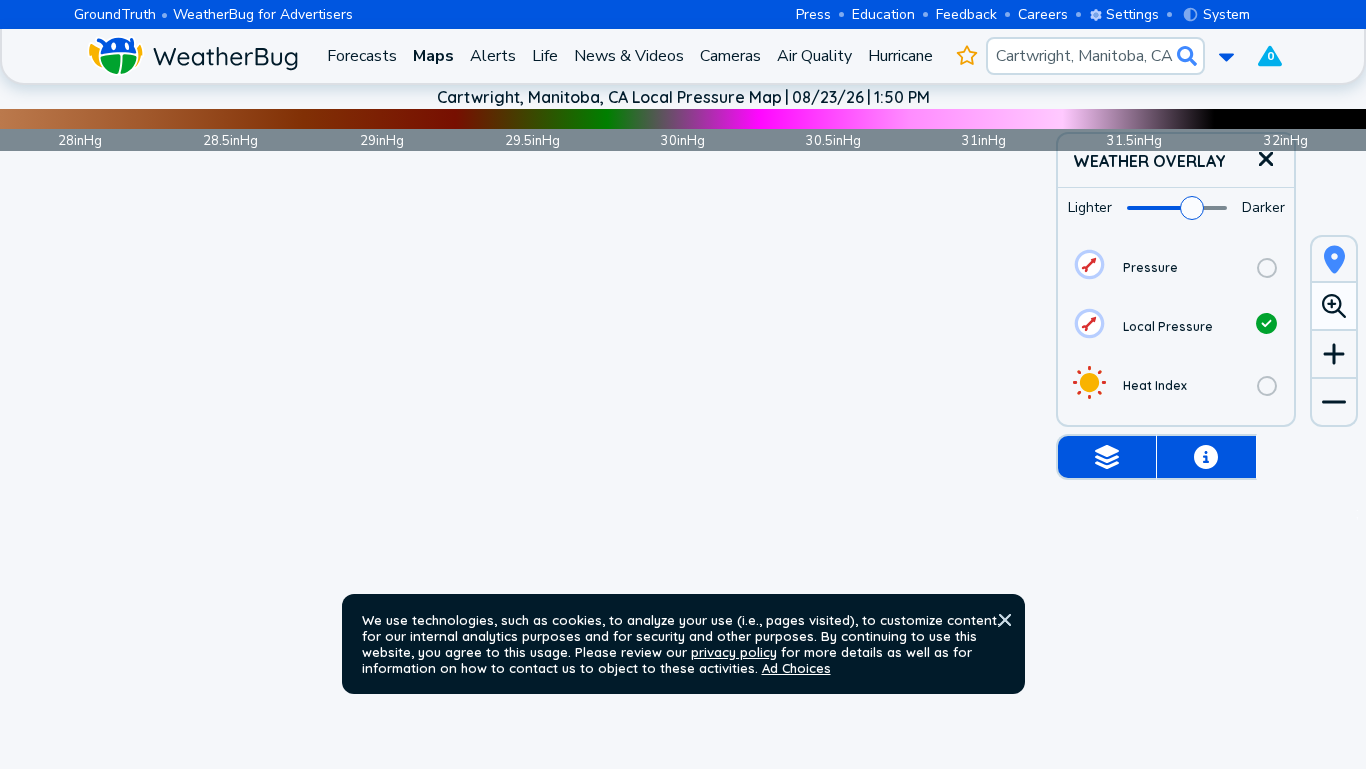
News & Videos (629, 56)
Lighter (1090, 207)
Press (813, 14)
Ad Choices (796, 668)
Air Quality (814, 56)
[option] (1176, 267)
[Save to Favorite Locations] (967, 56)
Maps (433, 56)
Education (883, 14)
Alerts (493, 56)
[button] (1005, 620)
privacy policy (734, 652)
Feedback (966, 14)
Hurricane (900, 56)
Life (545, 56)
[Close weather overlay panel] (1266, 160)
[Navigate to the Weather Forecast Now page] (192, 56)
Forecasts (362, 56)
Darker (1263, 207)
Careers (1043, 14)
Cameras (730, 56)
